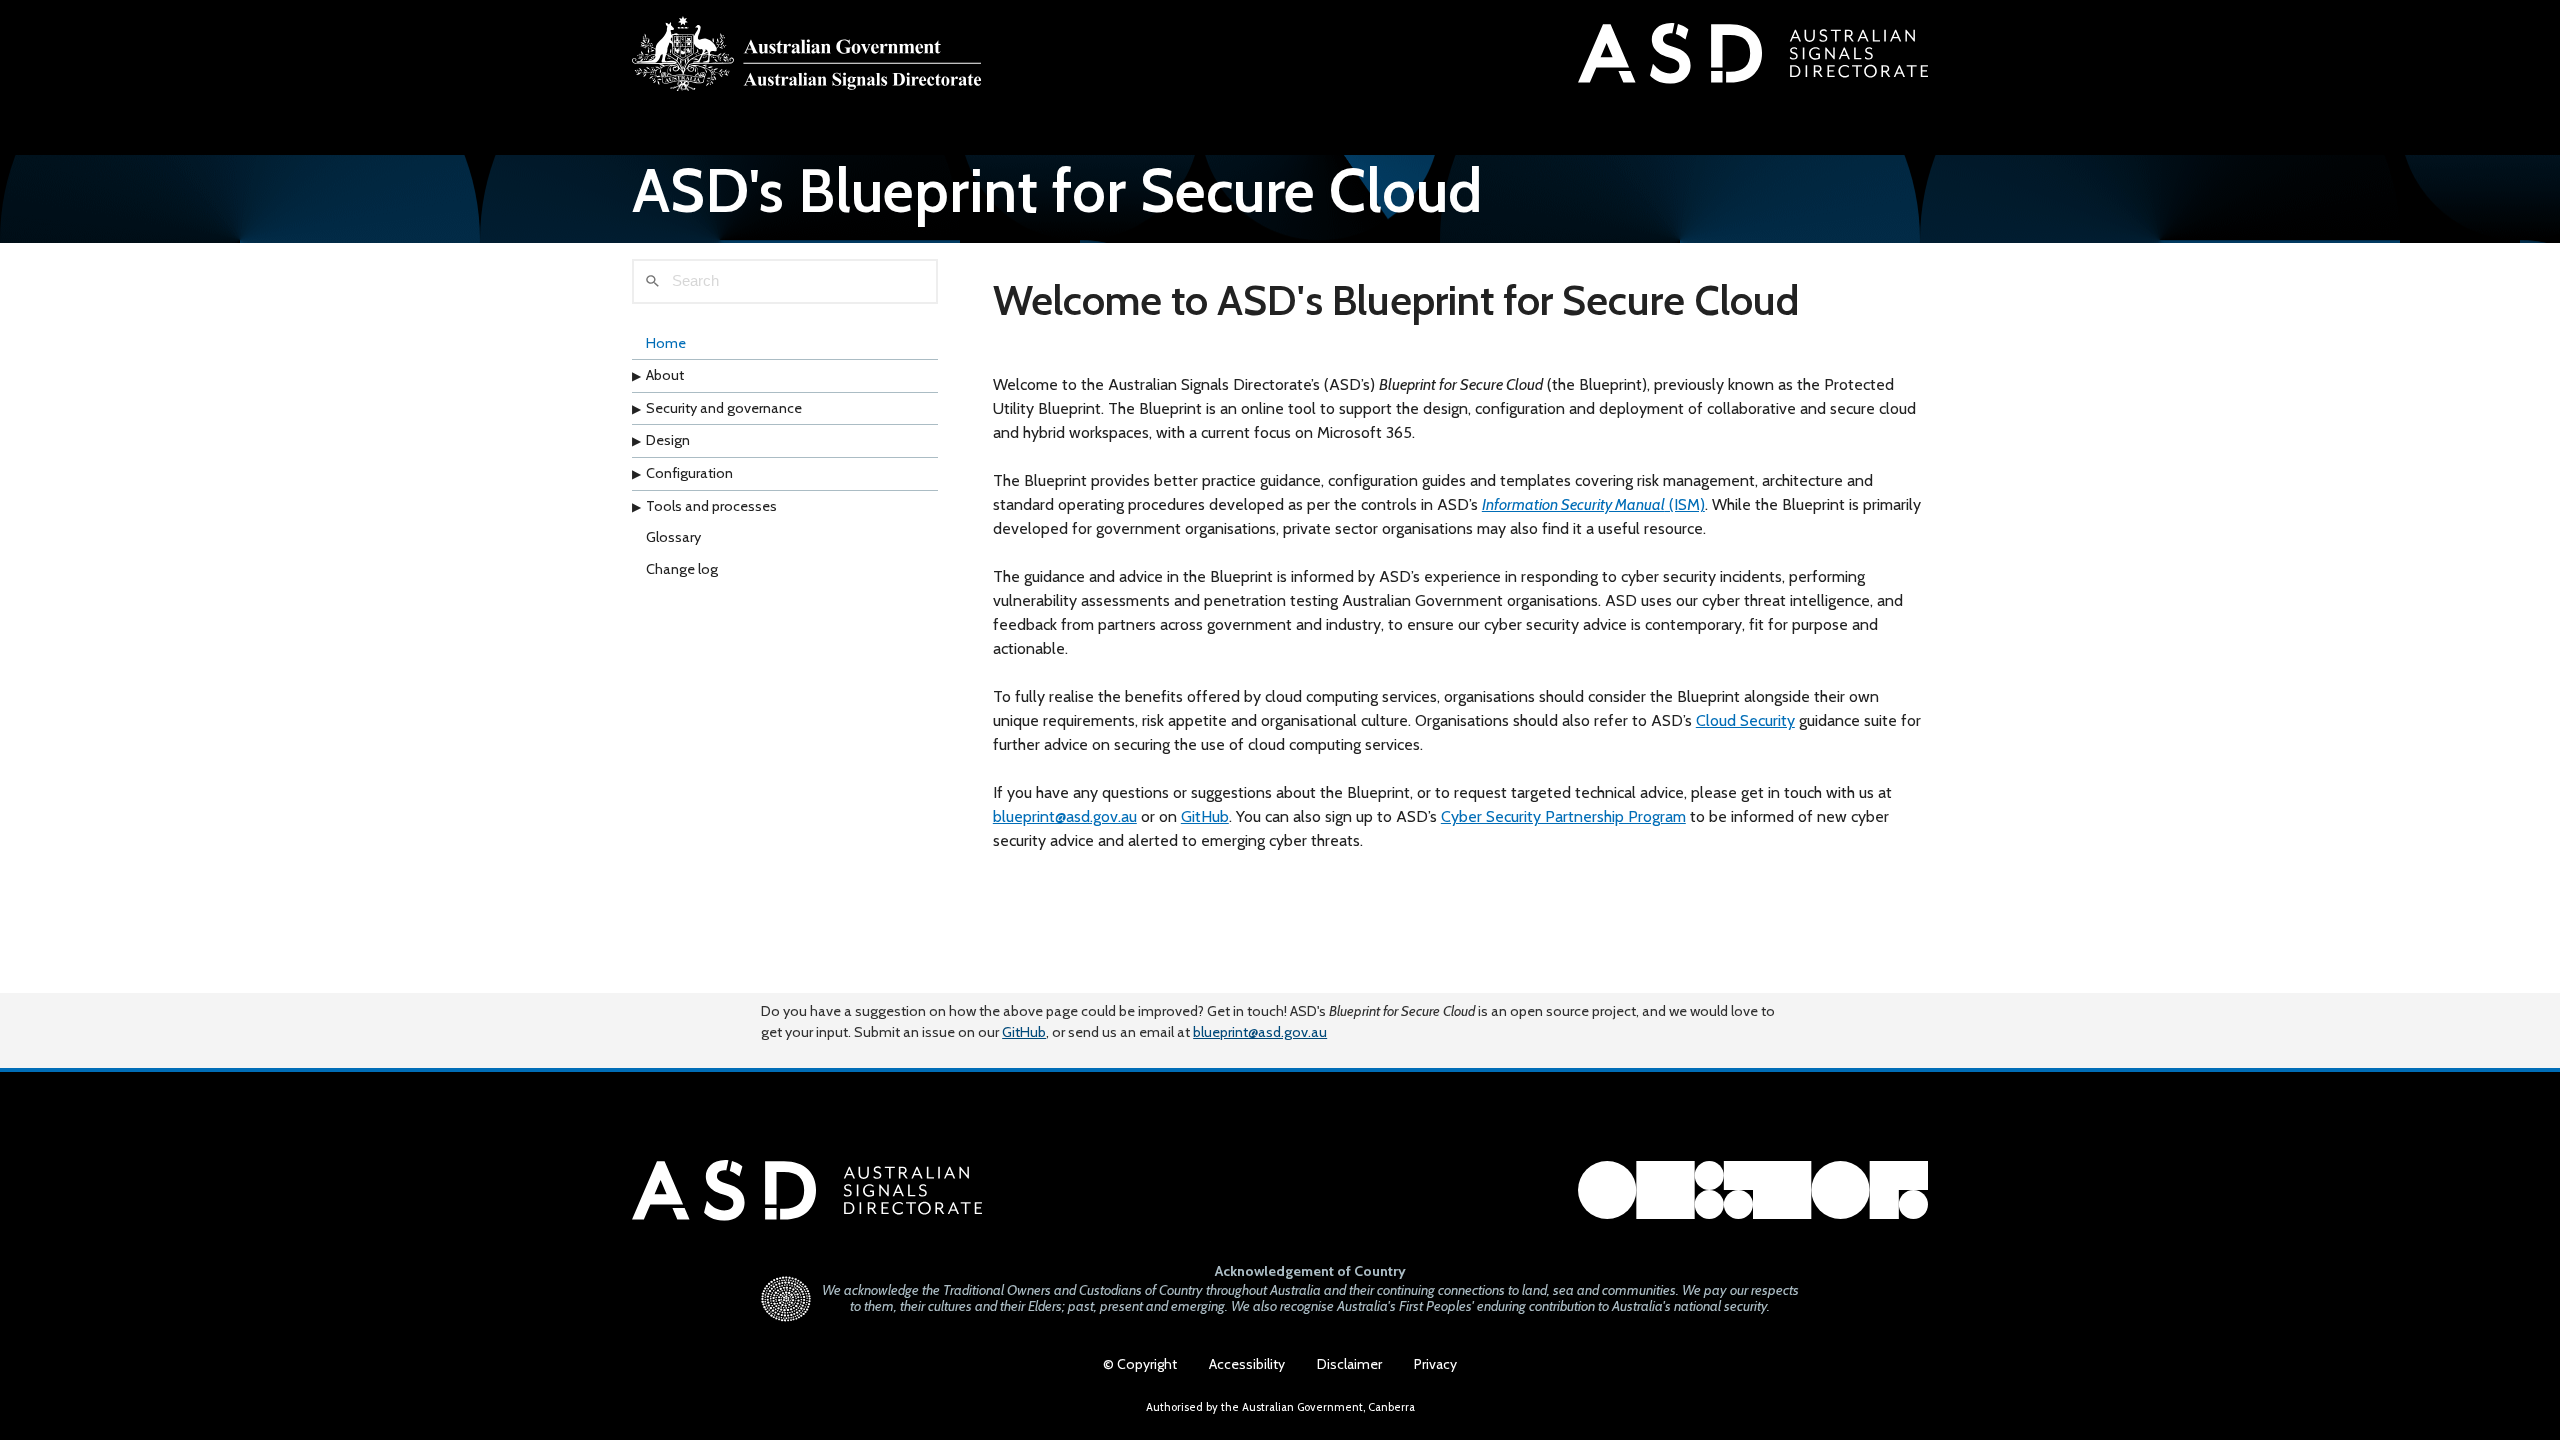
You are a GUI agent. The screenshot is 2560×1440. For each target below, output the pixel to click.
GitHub (1205, 816)
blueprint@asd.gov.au (1065, 816)
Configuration (689, 473)
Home (666, 343)
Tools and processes (711, 506)
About (665, 375)
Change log (682, 569)
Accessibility (1247, 1364)
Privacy (1435, 1364)
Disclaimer (1349, 1364)
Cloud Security (1745, 720)
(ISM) (1593, 504)
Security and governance (724, 408)
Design (668, 440)
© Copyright (1140, 1364)
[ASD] (807, 53)
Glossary (673, 537)
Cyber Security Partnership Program (1563, 816)
